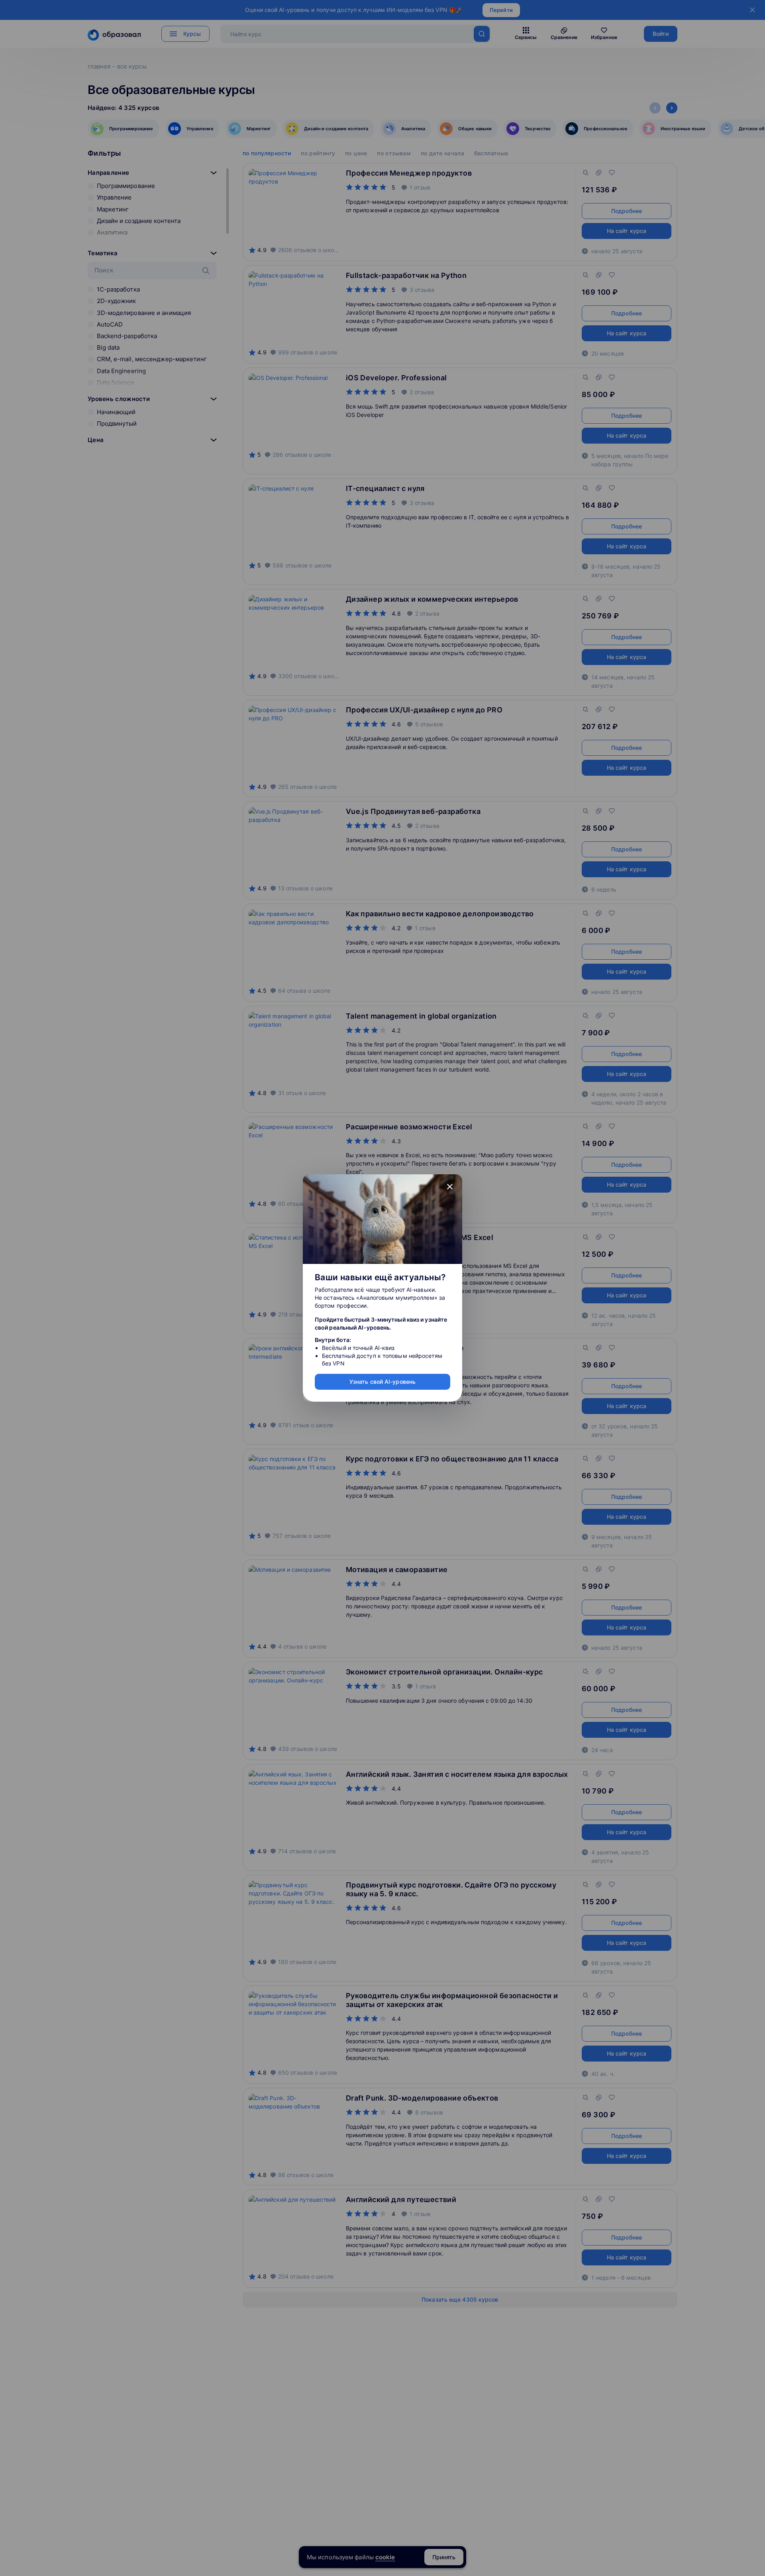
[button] (450, 1187)
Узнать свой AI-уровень (382, 1382)
